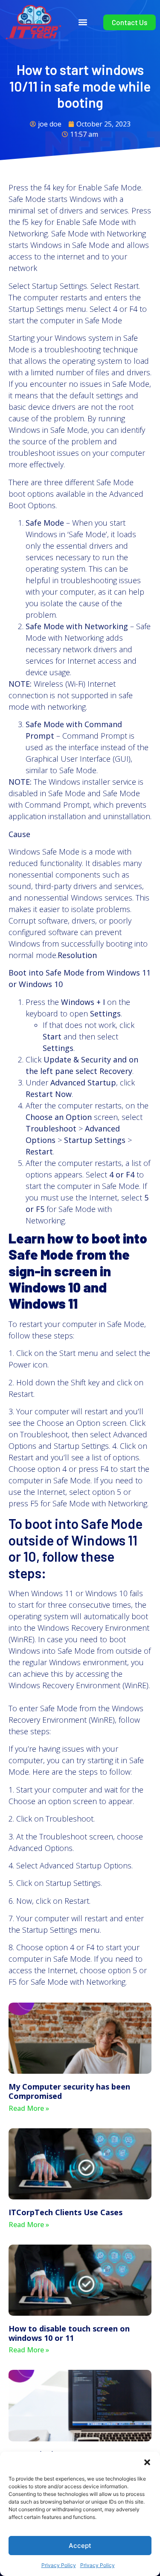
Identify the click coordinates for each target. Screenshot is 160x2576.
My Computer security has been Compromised (69, 2091)
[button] (147, 2462)
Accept (80, 2546)
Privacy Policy (59, 2565)
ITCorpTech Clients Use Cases (65, 2212)
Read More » (29, 2108)
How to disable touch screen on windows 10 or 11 (69, 2333)
